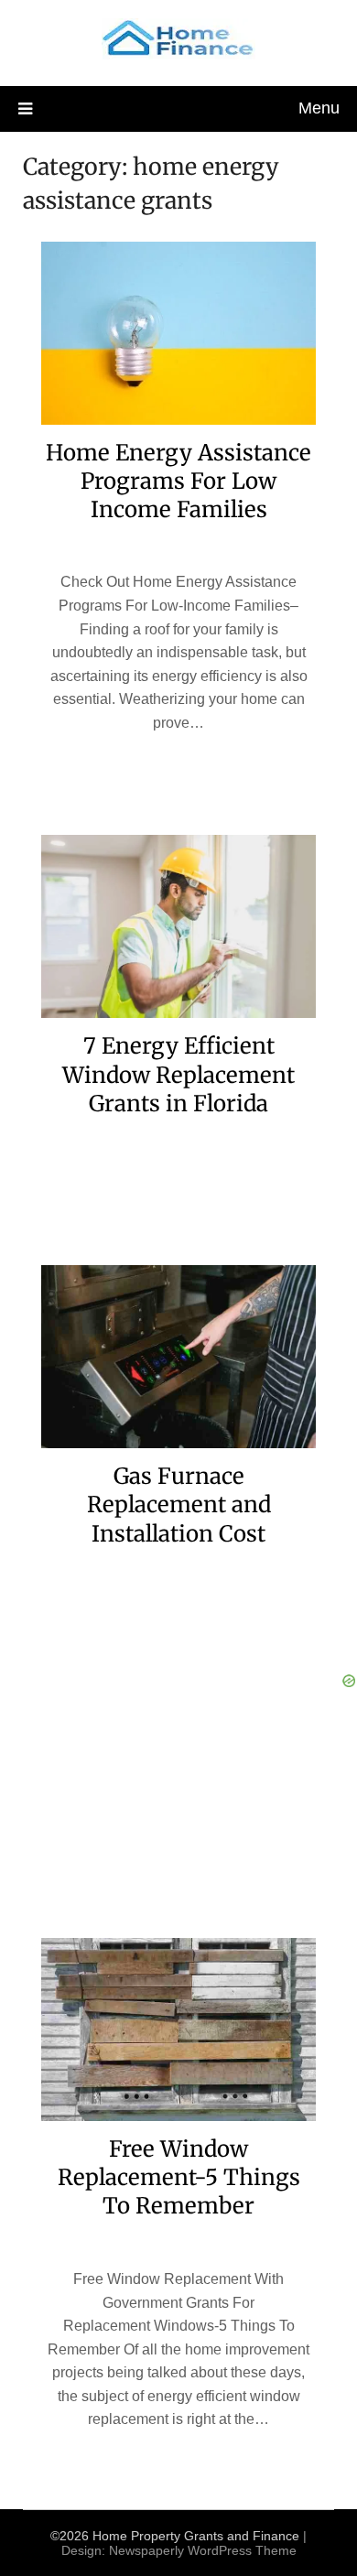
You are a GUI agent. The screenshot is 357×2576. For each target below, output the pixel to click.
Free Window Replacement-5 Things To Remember (179, 2177)
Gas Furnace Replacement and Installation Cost (179, 1504)
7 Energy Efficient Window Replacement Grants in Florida (178, 1074)
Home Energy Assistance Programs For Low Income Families (178, 481)
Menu (319, 108)
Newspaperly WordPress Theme (203, 2550)
